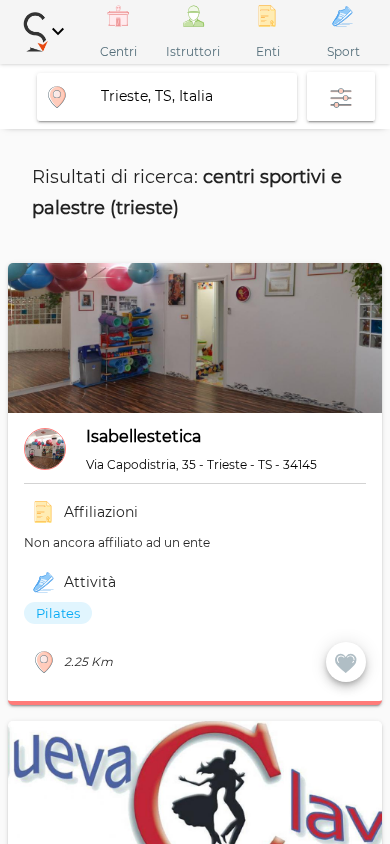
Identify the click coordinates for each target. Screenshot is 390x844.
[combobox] (167, 96)
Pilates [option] (58, 613)
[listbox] (182, 613)
